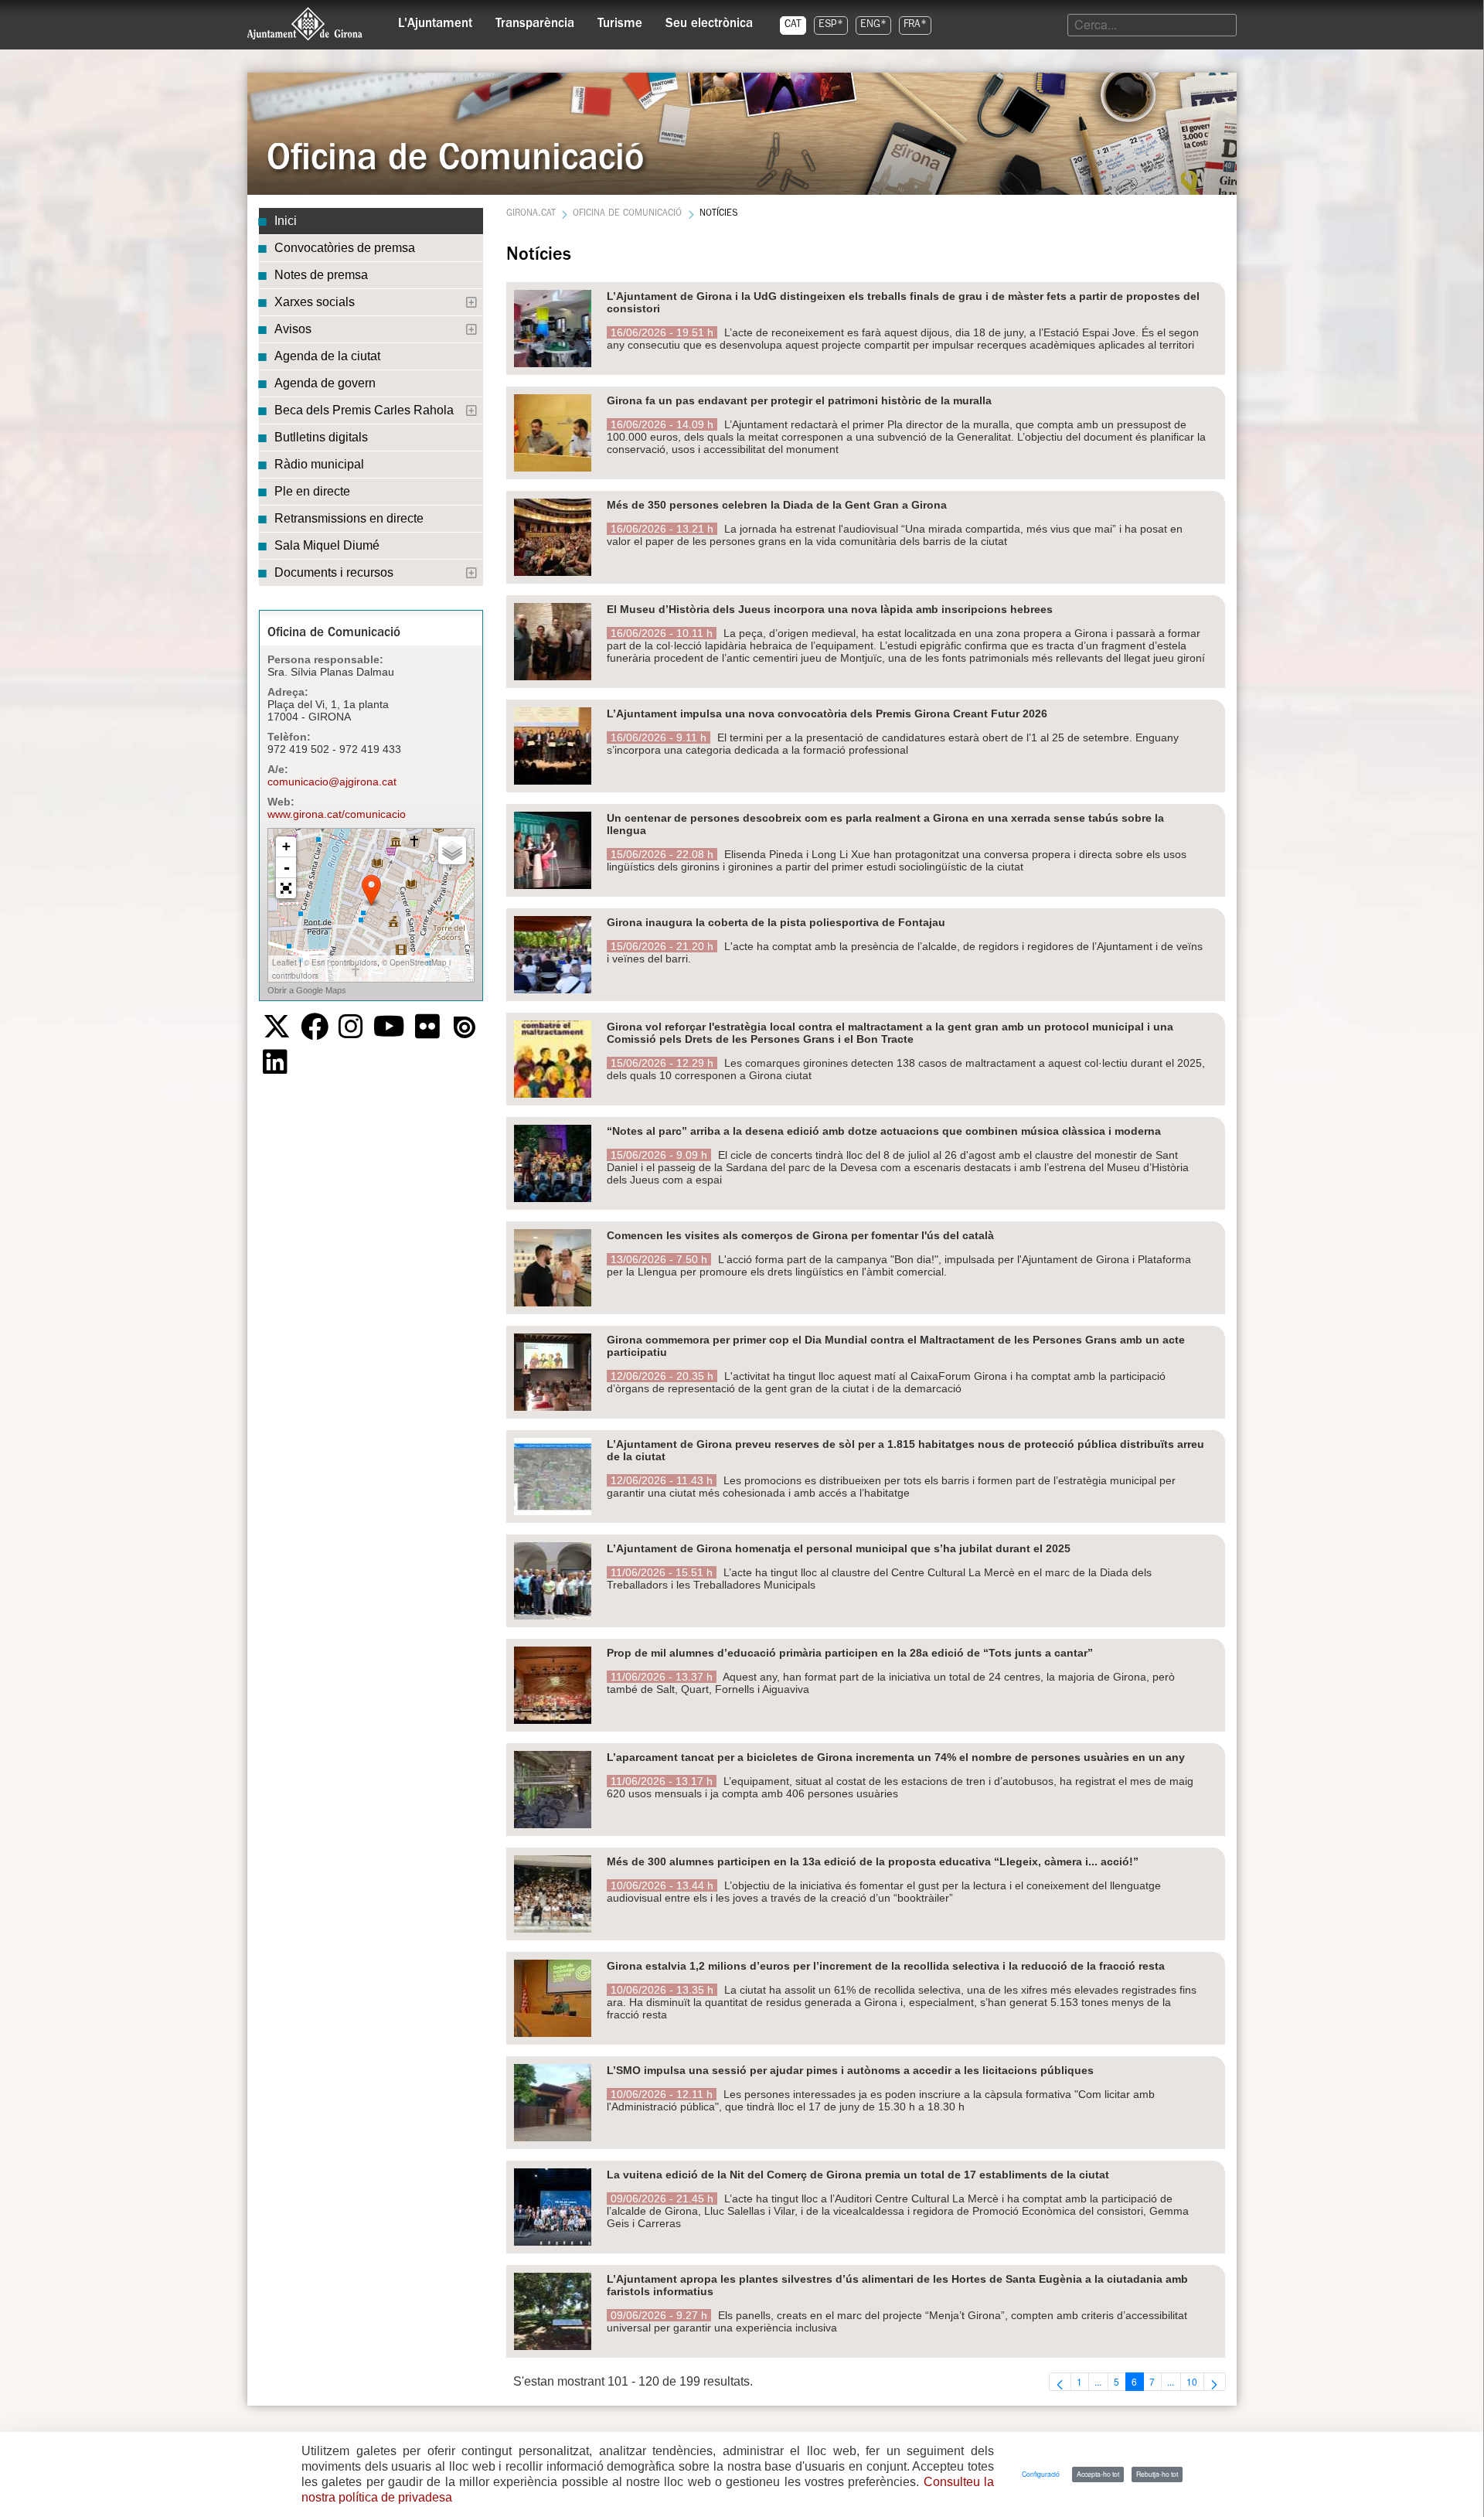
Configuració (1041, 2474)
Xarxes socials (315, 302)
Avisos (293, 329)
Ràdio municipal (319, 464)
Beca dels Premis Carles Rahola (364, 410)
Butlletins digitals (321, 437)
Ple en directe (312, 491)
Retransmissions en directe (349, 518)
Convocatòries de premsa (345, 248)
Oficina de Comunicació (627, 214)
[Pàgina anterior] (1060, 2382)
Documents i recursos (334, 572)
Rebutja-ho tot (1157, 2474)
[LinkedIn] (275, 1062)
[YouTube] (389, 1027)
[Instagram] (351, 1027)
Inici (286, 221)
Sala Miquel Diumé (327, 545)
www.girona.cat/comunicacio (337, 814)
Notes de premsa (321, 275)
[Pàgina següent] (1215, 2382)
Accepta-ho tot (1098, 2474)
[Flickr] (427, 1027)
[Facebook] (315, 1027)
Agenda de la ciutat (327, 356)
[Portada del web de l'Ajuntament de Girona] (305, 24)
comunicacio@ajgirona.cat (332, 782)
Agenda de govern (325, 383)
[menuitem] (435, 20)
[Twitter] (277, 1027)
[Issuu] (465, 1027)
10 (1195, 2382)
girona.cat (531, 214)
